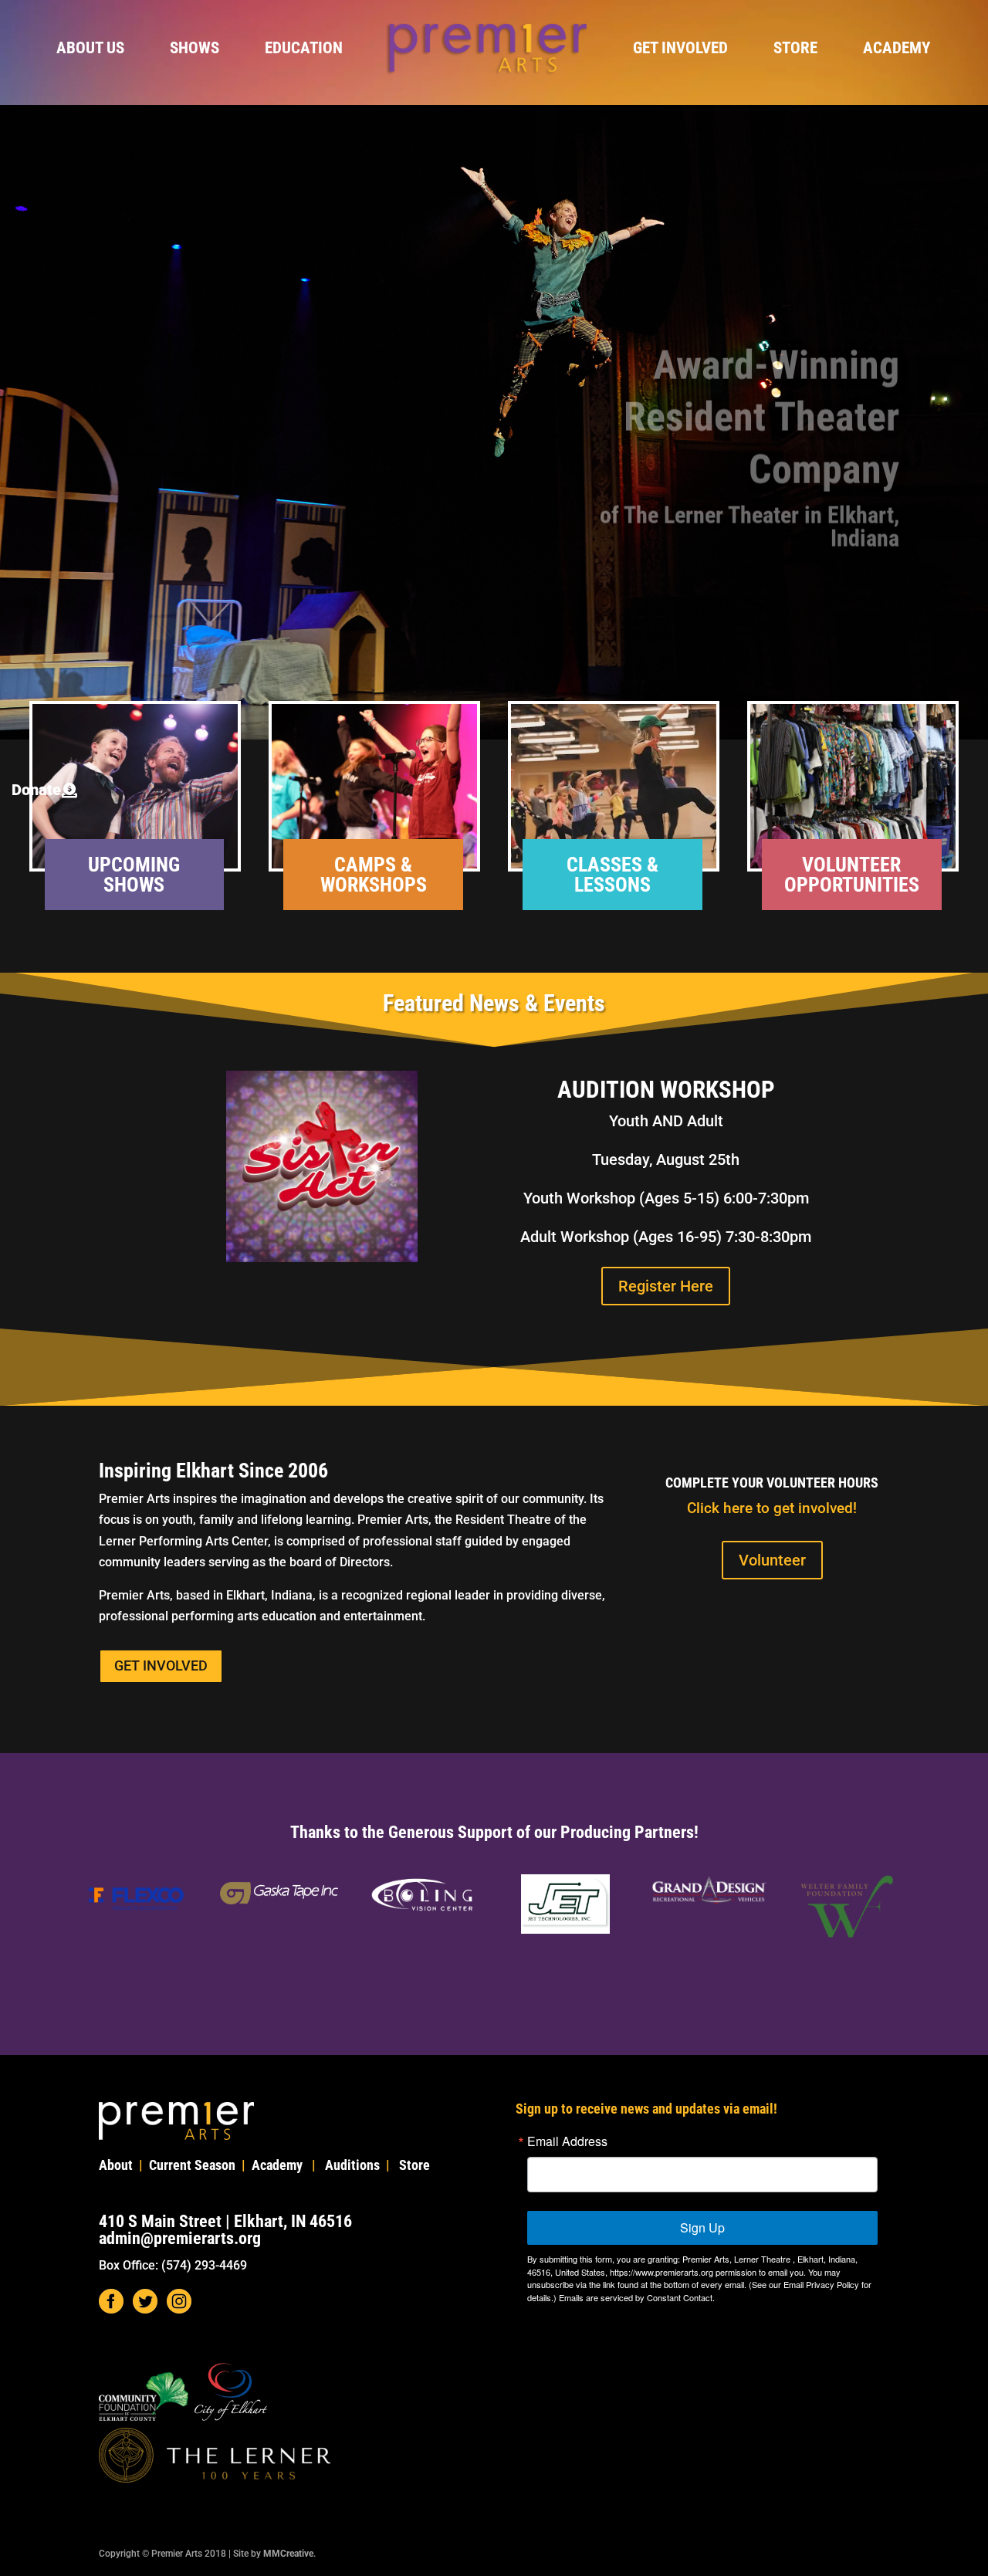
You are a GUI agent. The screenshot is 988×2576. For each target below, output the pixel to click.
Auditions (352, 2165)
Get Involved (680, 50)
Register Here (666, 1286)
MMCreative (288, 2554)
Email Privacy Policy (821, 2284)
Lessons (612, 885)
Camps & (373, 865)
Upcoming (134, 865)
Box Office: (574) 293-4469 (173, 2265)
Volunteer (851, 865)
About (116, 2165)
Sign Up (702, 2227)
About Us (90, 50)
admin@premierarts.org (180, 2238)
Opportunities (852, 885)
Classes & (612, 865)
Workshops (374, 885)
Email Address (567, 2141)
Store (795, 50)
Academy (897, 50)
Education (304, 50)
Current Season (192, 2165)
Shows (195, 50)
